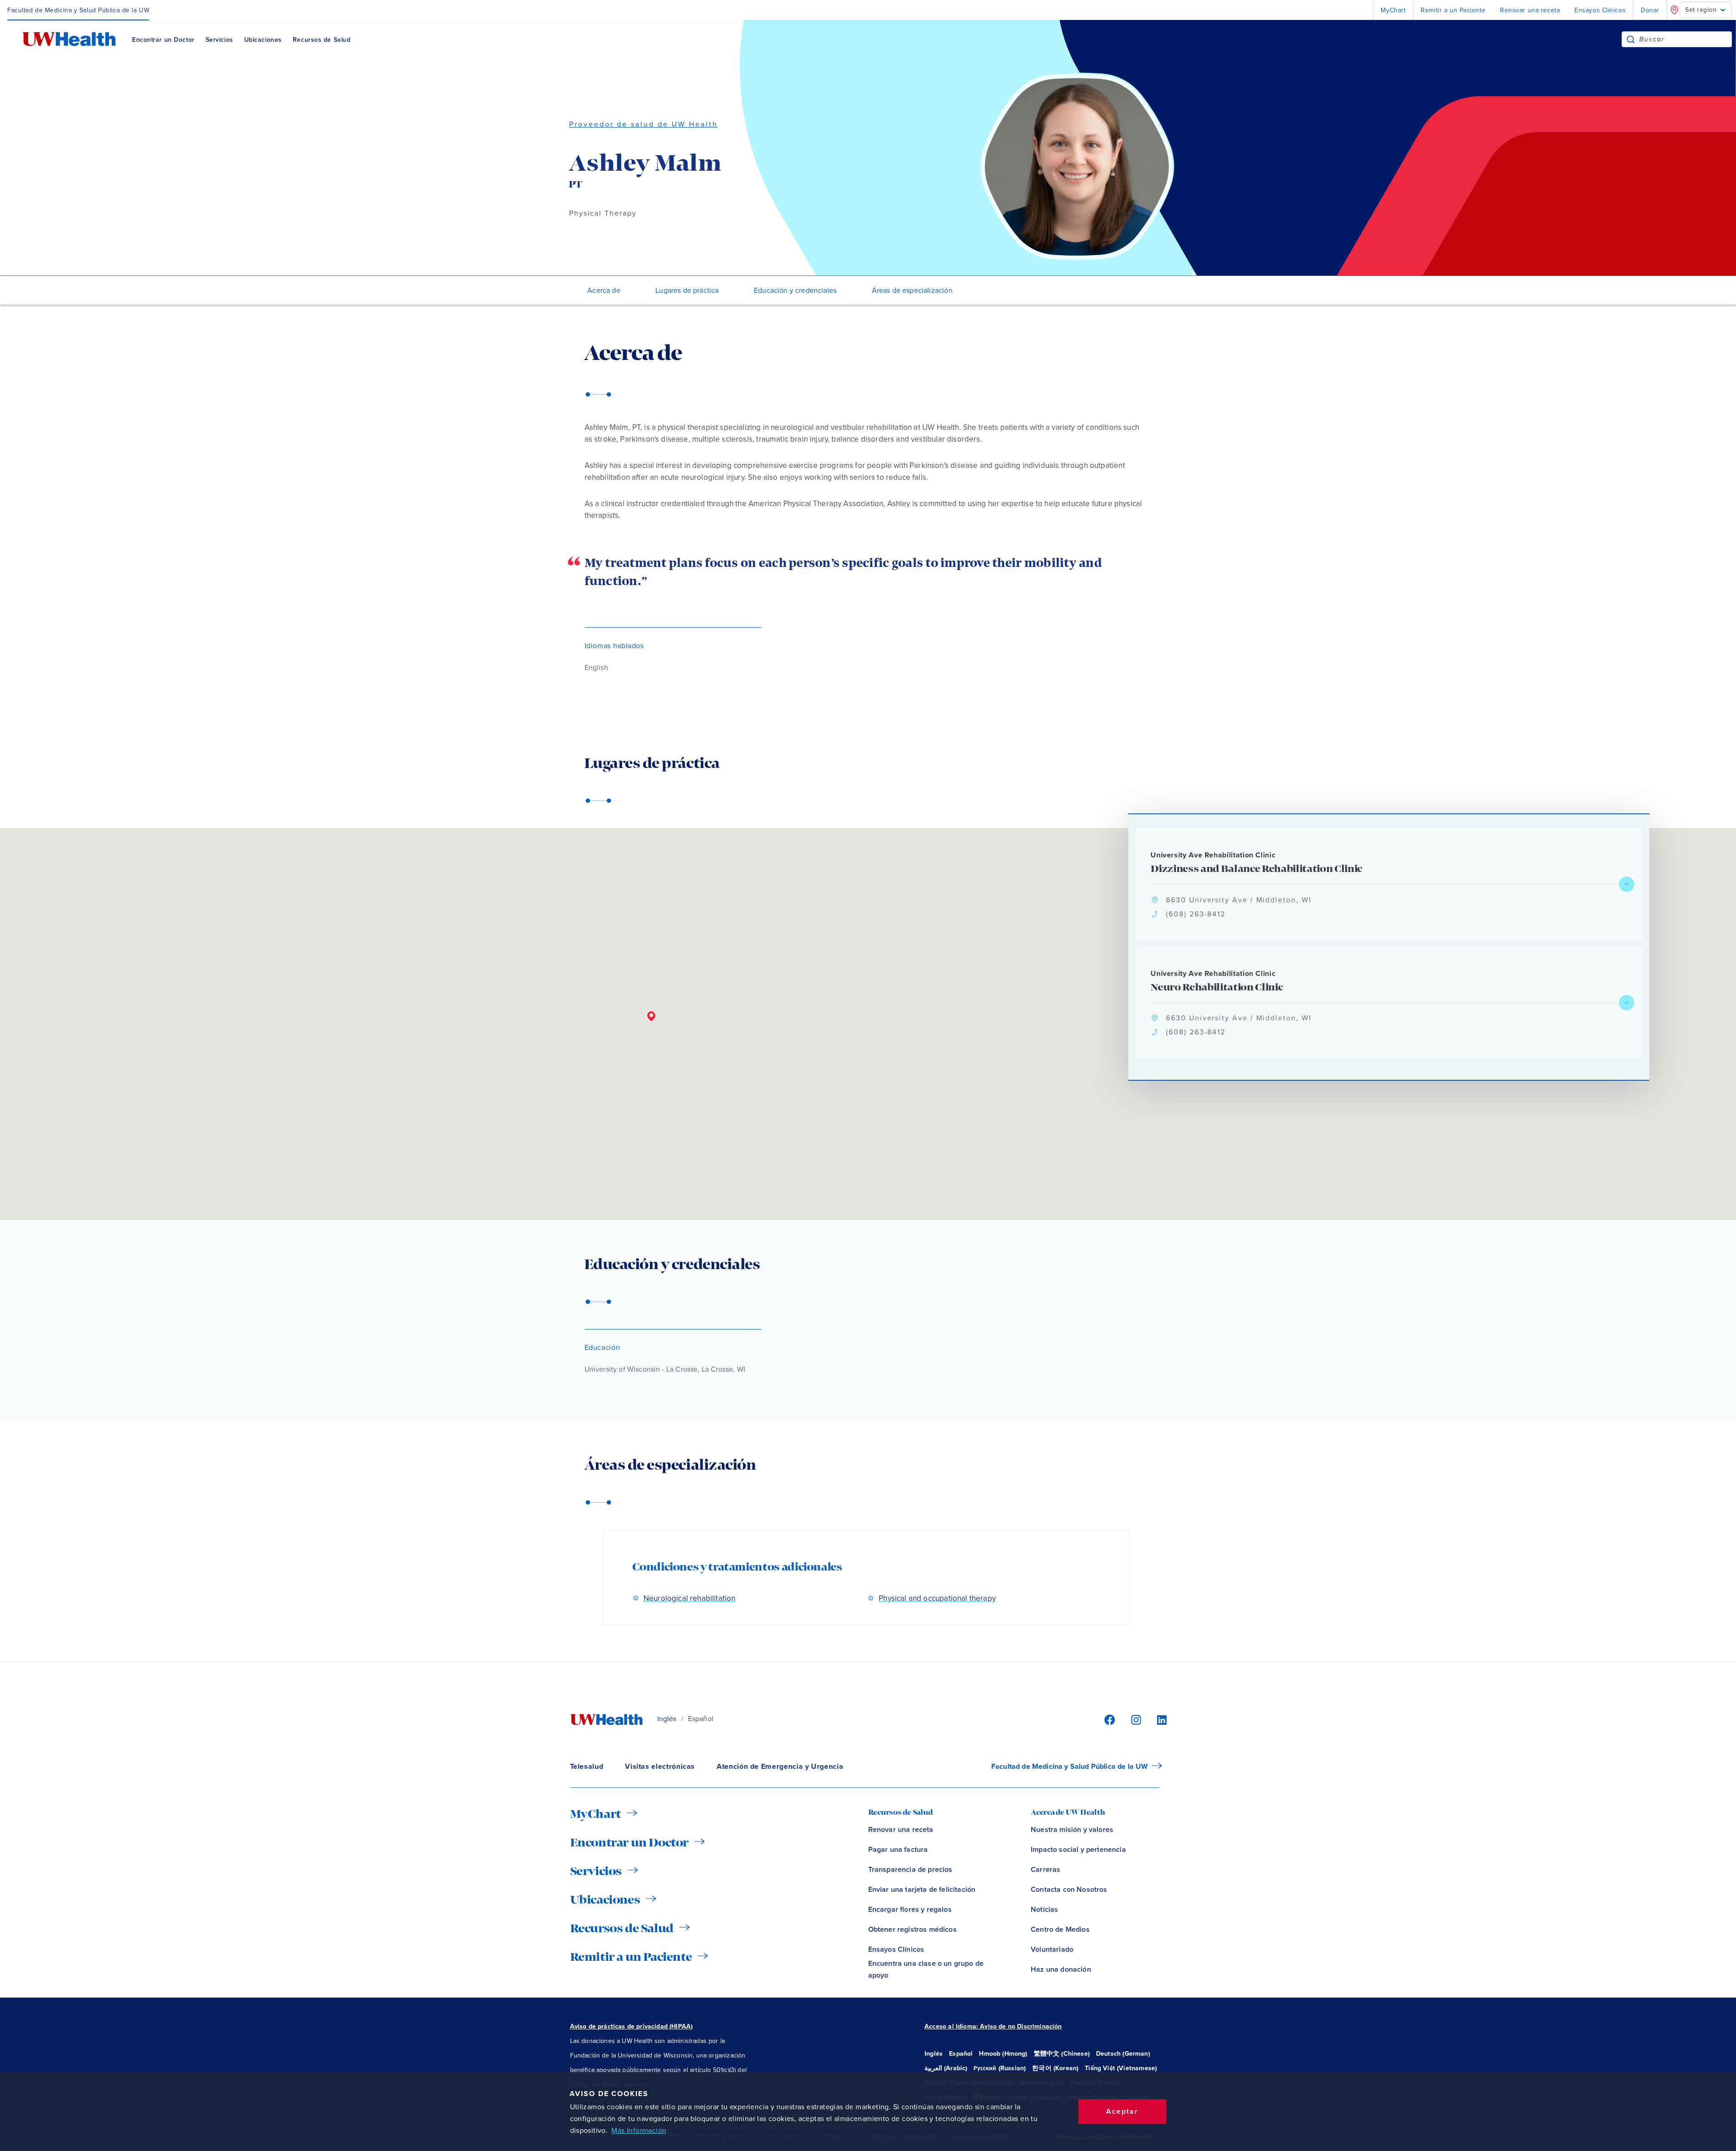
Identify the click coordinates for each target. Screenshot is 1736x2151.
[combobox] (1685, 39)
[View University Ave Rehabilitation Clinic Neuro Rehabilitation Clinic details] (1627, 1003)
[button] (651, 1017)
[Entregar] (1631, 39)
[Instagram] (1135, 1720)
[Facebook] (1108, 1720)
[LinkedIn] (1157, 1720)
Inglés (667, 1719)
